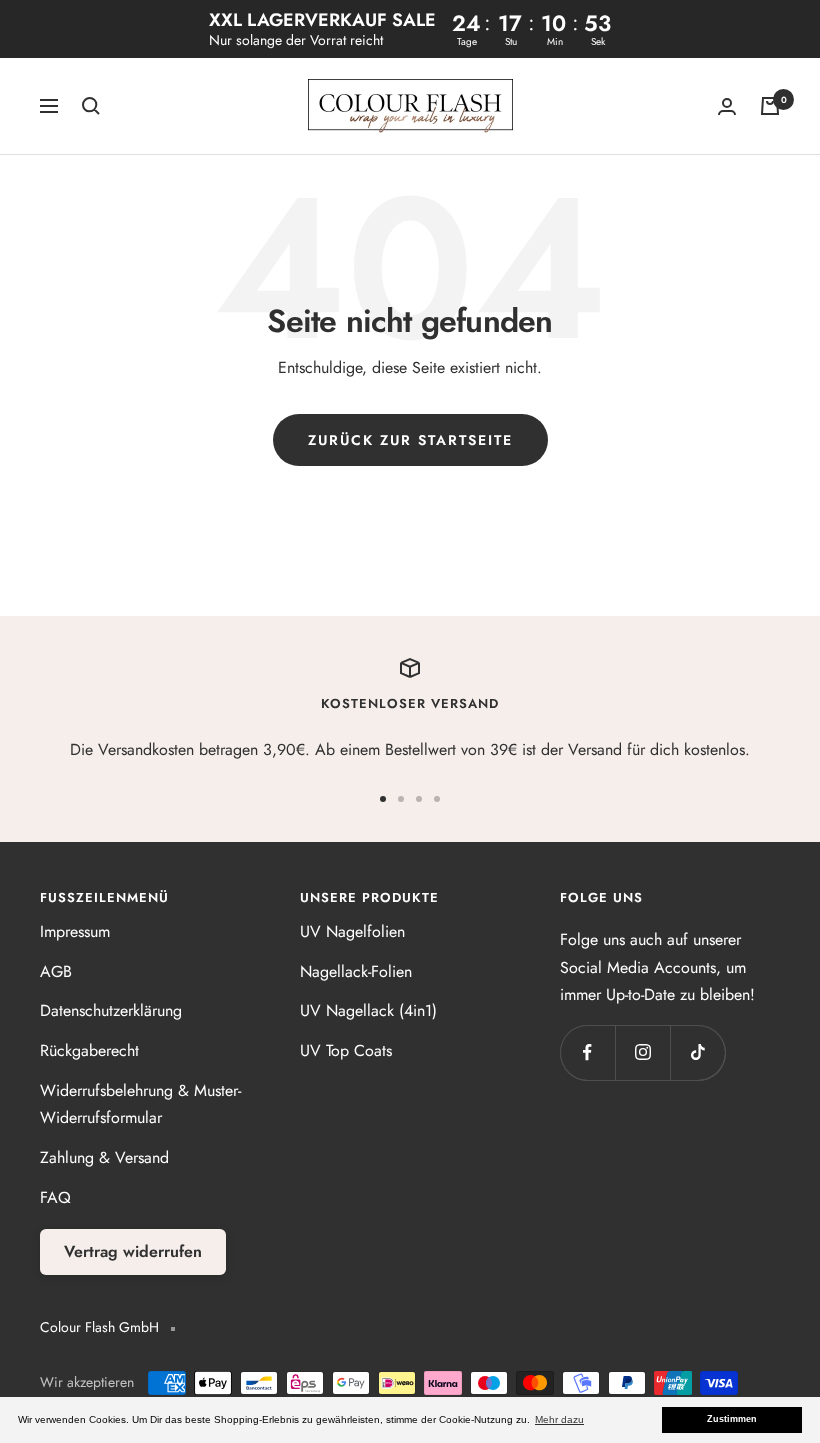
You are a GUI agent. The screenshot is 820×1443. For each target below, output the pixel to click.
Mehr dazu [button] (559, 1419)
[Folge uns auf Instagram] (642, 1052)
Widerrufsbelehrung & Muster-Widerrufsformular (140, 1104)
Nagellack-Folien (356, 971)
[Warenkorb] (770, 106)
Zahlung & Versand (104, 1157)
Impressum (75, 931)
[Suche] (91, 106)
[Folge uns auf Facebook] (587, 1052)
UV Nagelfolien (352, 931)
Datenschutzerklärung (111, 1010)
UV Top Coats (346, 1050)
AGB (56, 971)
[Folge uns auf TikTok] (697, 1052)
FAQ (55, 1197)
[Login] (727, 106)
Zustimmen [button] (732, 1419)
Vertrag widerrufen (133, 1251)
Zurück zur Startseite (410, 440)
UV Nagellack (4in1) (368, 1010)
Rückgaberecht (89, 1050)
